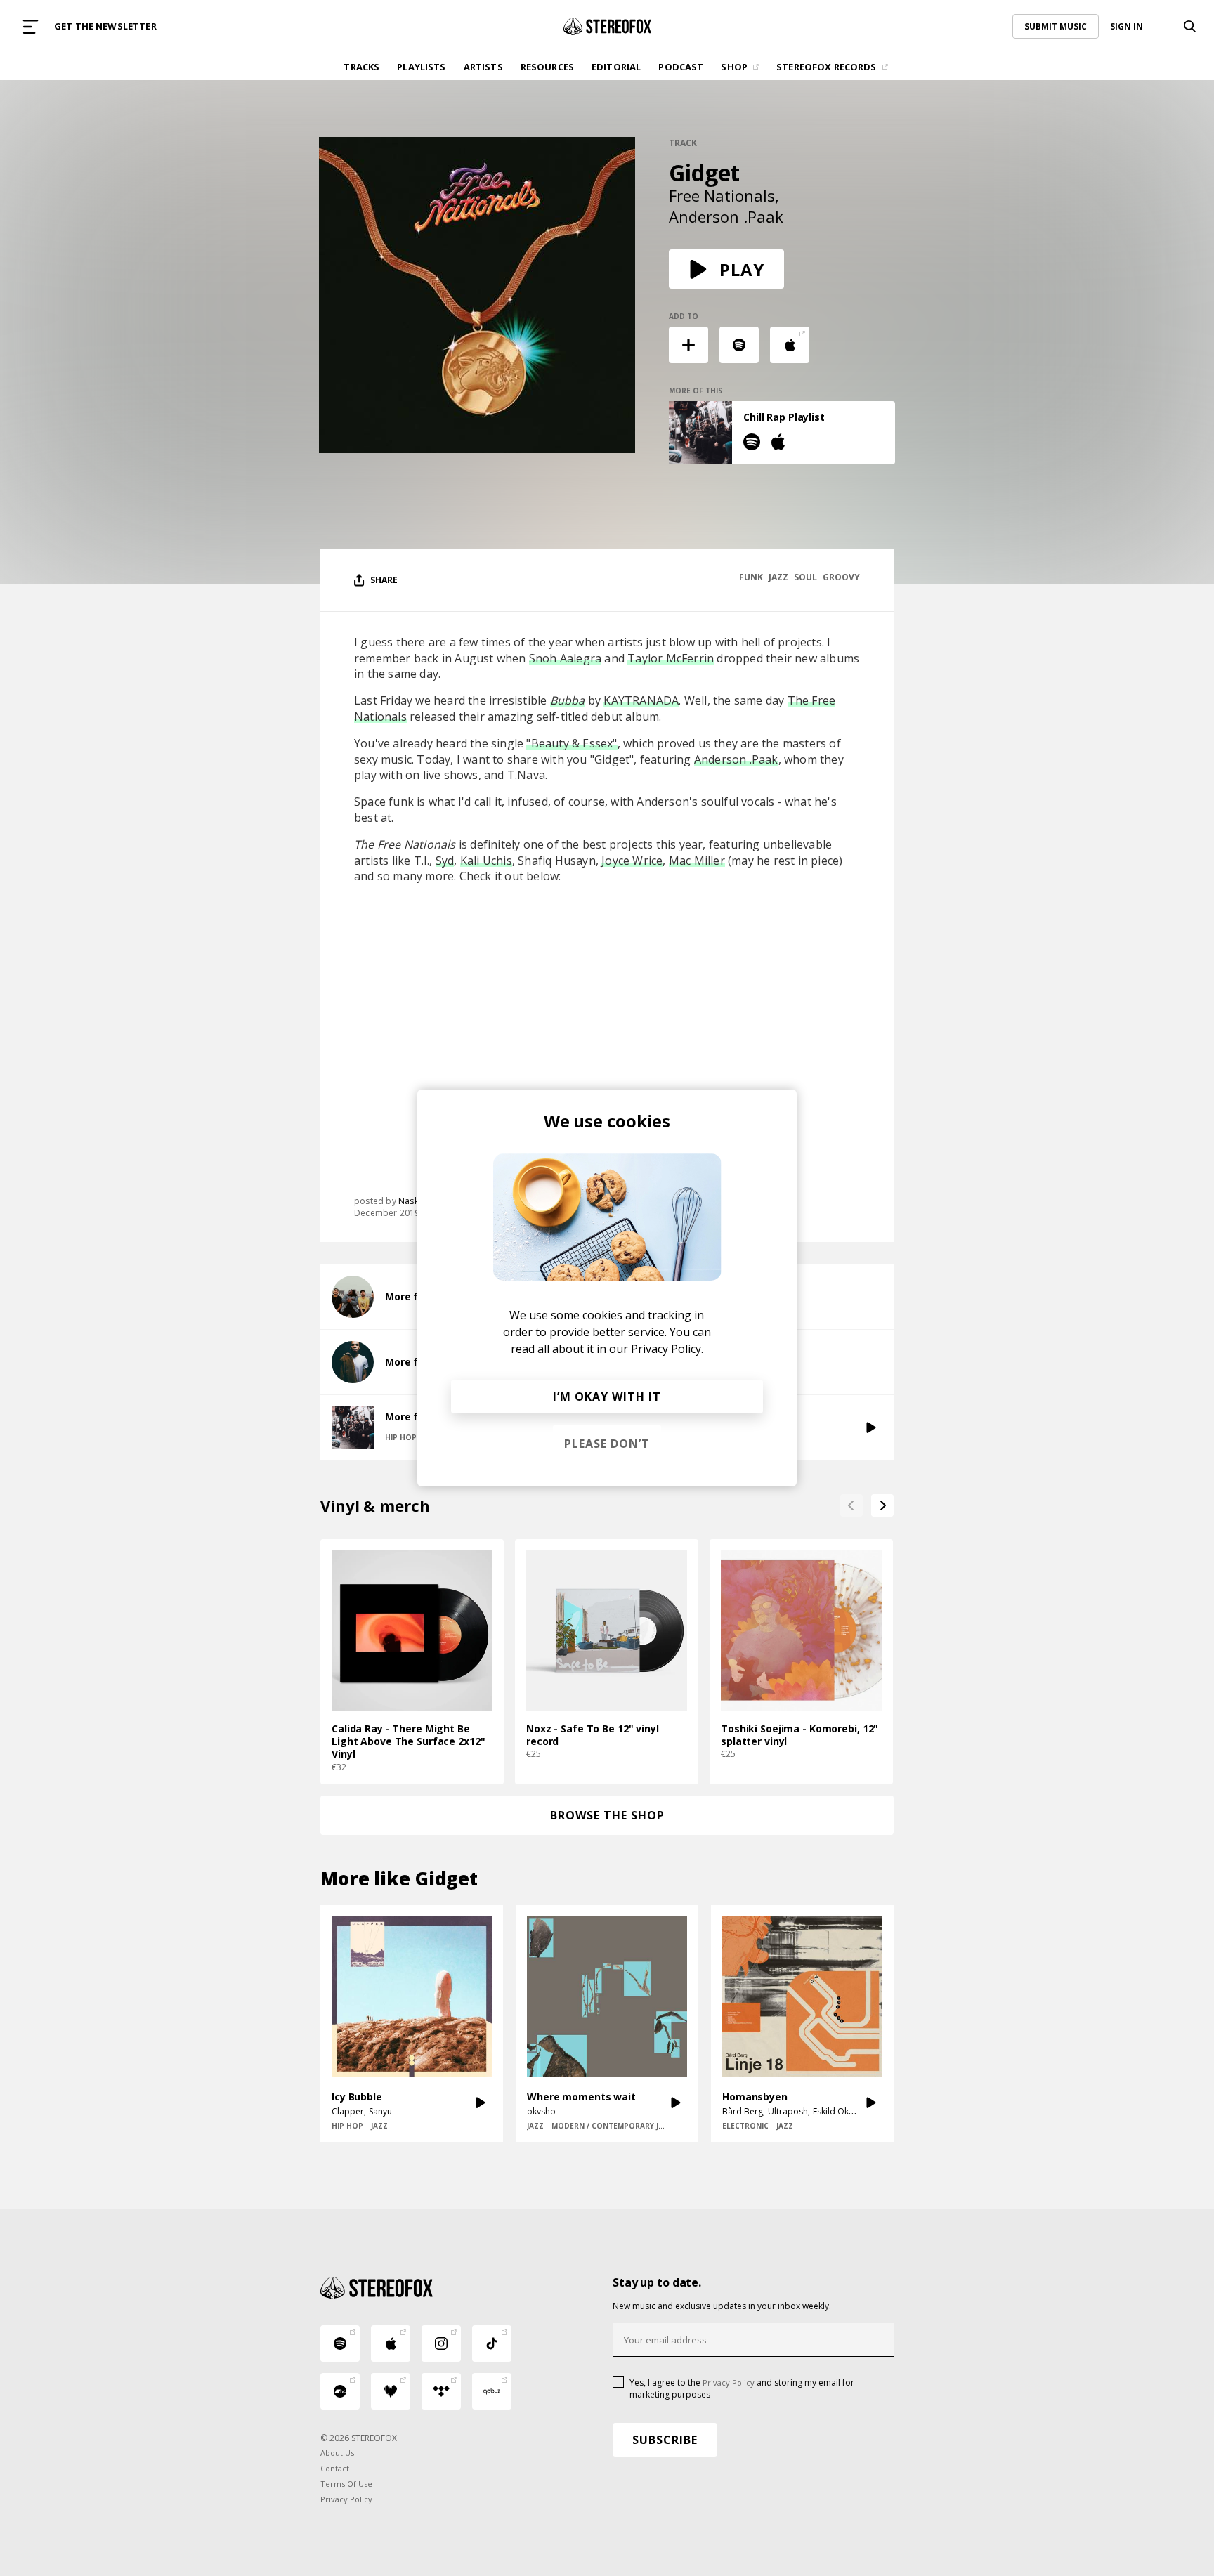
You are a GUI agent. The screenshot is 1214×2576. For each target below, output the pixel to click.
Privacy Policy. (667, 1349)
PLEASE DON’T (607, 1444)
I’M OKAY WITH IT (607, 1397)
